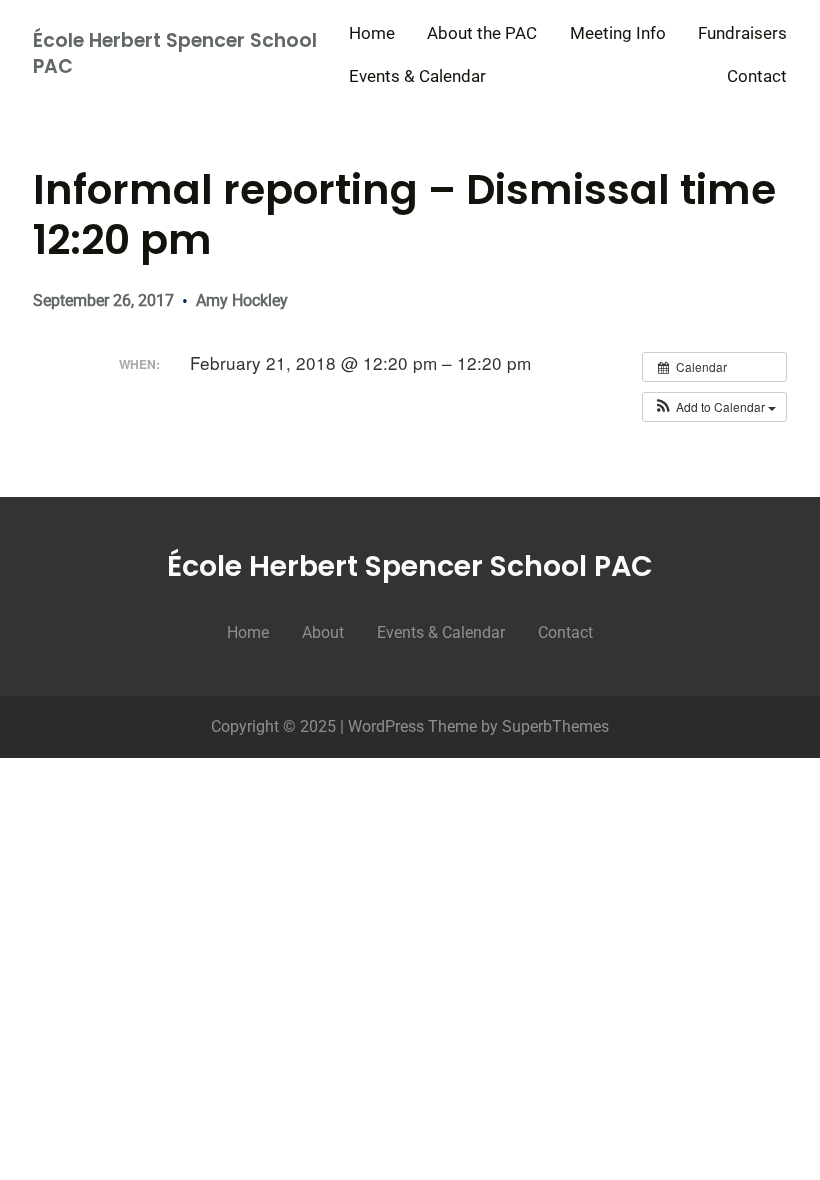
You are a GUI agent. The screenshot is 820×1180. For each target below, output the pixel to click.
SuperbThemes (555, 726)
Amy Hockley (242, 300)
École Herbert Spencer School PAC (175, 54)
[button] (714, 407)
